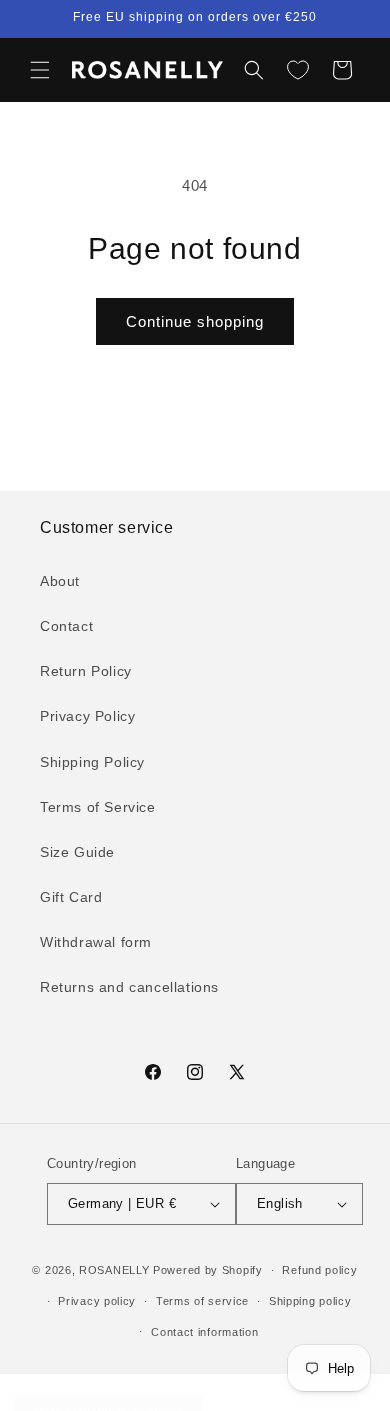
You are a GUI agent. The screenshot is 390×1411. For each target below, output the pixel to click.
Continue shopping (195, 321)
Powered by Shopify (208, 1270)
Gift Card (71, 897)
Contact (66, 626)
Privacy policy (97, 1301)
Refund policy (319, 1270)
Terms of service (202, 1301)
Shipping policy (310, 1301)
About (60, 581)
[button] (40, 70)
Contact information (204, 1332)
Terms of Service (98, 807)
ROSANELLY (114, 1270)
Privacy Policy (87, 716)
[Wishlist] (298, 70)
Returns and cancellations (129, 987)
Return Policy (86, 671)
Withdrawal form (96, 942)
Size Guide (77, 852)
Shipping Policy (92, 762)
